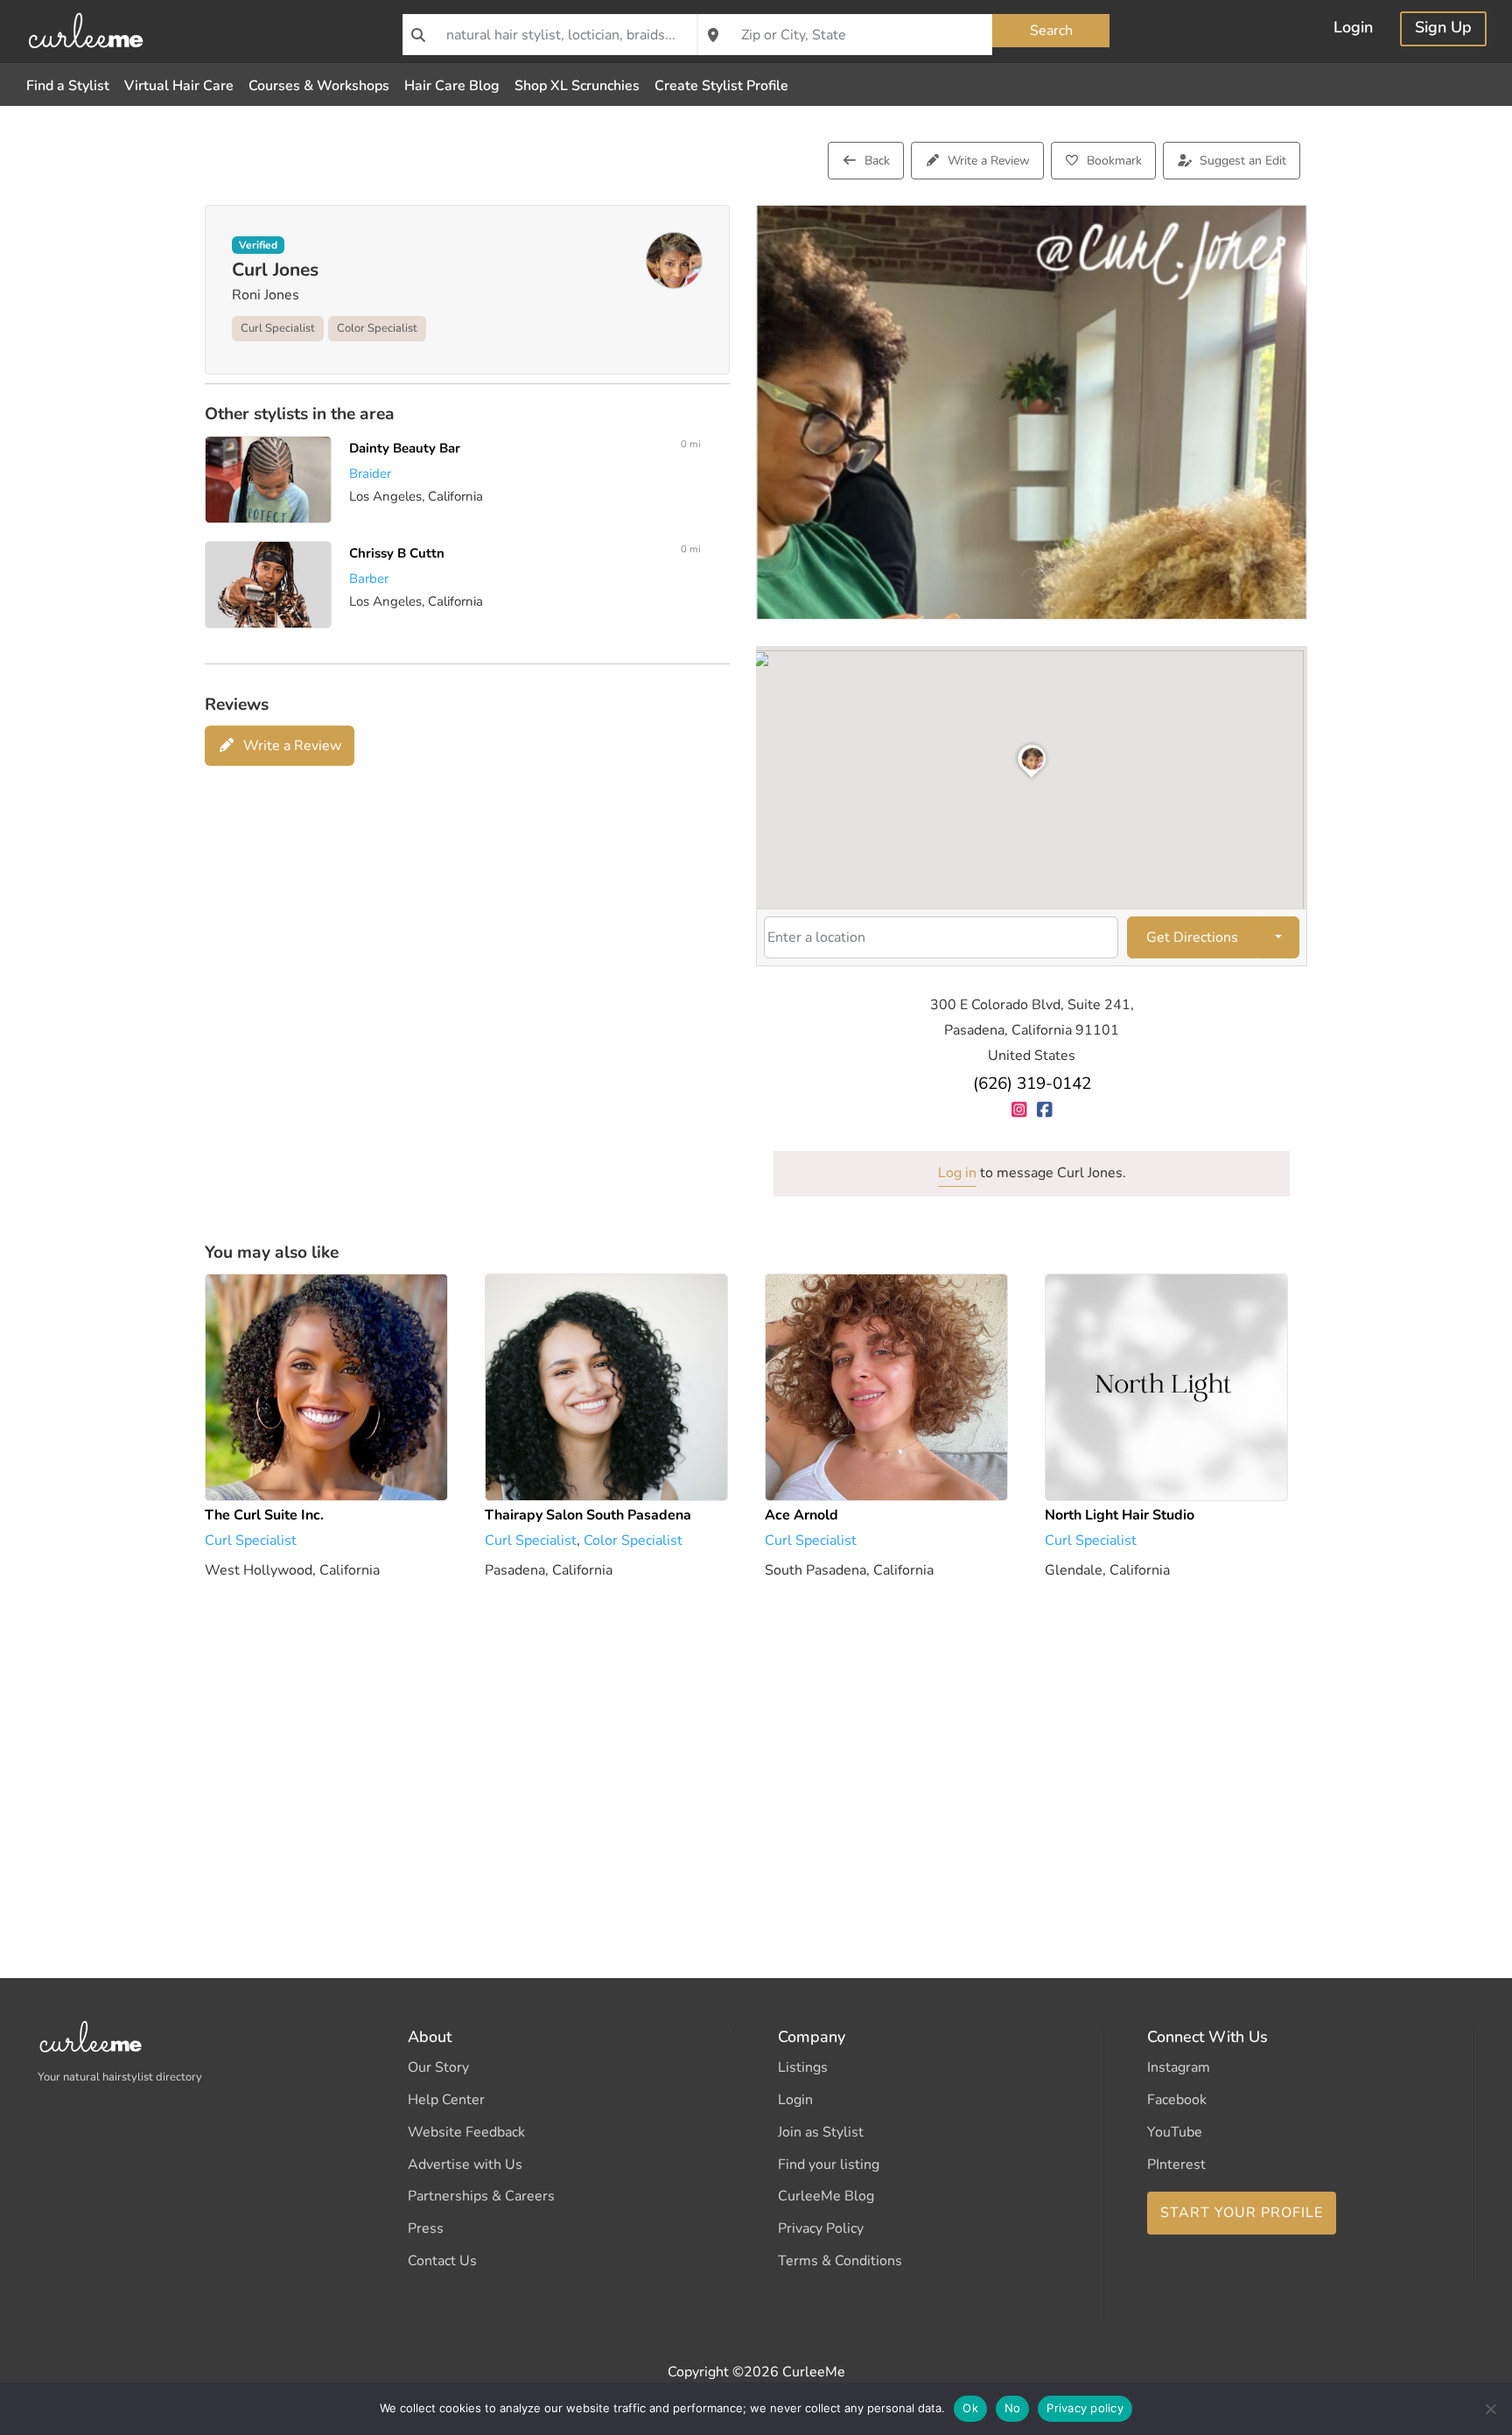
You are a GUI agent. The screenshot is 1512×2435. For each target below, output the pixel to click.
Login (1353, 29)
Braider (370, 474)
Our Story (438, 2067)
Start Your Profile (1242, 2213)
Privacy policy (1085, 2408)
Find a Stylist (68, 86)
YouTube (1175, 2132)
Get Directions (1192, 937)
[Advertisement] (730, 1754)
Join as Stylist (821, 2132)
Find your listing (829, 2165)
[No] (1490, 2409)
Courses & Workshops (319, 86)
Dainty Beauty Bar (405, 448)
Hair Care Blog (452, 86)
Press (426, 2228)
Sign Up (1443, 29)
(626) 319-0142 (1032, 1084)
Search (1051, 31)
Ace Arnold (801, 1515)
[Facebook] (1044, 1110)
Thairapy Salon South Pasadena (588, 1515)
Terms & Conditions (840, 2261)
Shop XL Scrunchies (577, 86)
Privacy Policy (821, 2228)
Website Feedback (466, 2132)
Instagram (1179, 2067)
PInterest (1176, 2165)
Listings (803, 2067)
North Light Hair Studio (1120, 1515)
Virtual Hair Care (179, 86)
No (1013, 2408)
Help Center (446, 2100)
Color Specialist (377, 328)
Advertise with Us (465, 2165)
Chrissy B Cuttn (397, 553)
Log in (957, 1173)
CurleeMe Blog (826, 2196)
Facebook (1177, 2100)
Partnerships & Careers (481, 2196)
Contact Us (442, 2261)
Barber (369, 579)
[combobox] (550, 35)
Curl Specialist (278, 328)
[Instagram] (1019, 1110)
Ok (970, 2408)
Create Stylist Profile (721, 86)
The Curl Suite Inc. (264, 1515)
